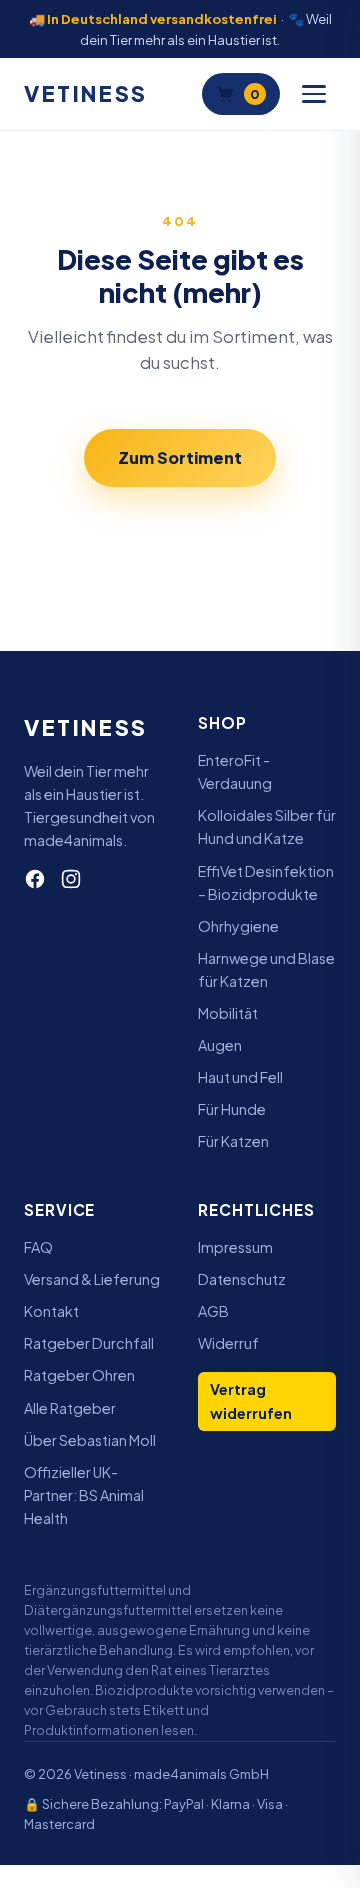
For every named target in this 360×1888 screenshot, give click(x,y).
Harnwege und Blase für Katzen (266, 969)
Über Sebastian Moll (90, 1440)
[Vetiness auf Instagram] (71, 879)
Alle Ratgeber (70, 1408)
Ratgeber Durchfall (89, 1343)
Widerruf (228, 1343)
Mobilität (228, 1013)
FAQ (38, 1247)
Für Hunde (232, 1109)
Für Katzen (233, 1141)
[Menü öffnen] (314, 94)
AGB (213, 1311)
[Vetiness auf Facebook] (35, 879)
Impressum (235, 1247)
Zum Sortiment (180, 457)
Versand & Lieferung (92, 1279)
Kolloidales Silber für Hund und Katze (267, 826)
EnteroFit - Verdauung (235, 771)
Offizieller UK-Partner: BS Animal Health (84, 1495)
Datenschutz (242, 1279)
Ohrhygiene (238, 926)
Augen (220, 1045)
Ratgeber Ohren (79, 1375)
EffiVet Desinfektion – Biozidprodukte (266, 882)
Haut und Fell (240, 1077)
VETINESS (86, 93)
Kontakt (51, 1311)
